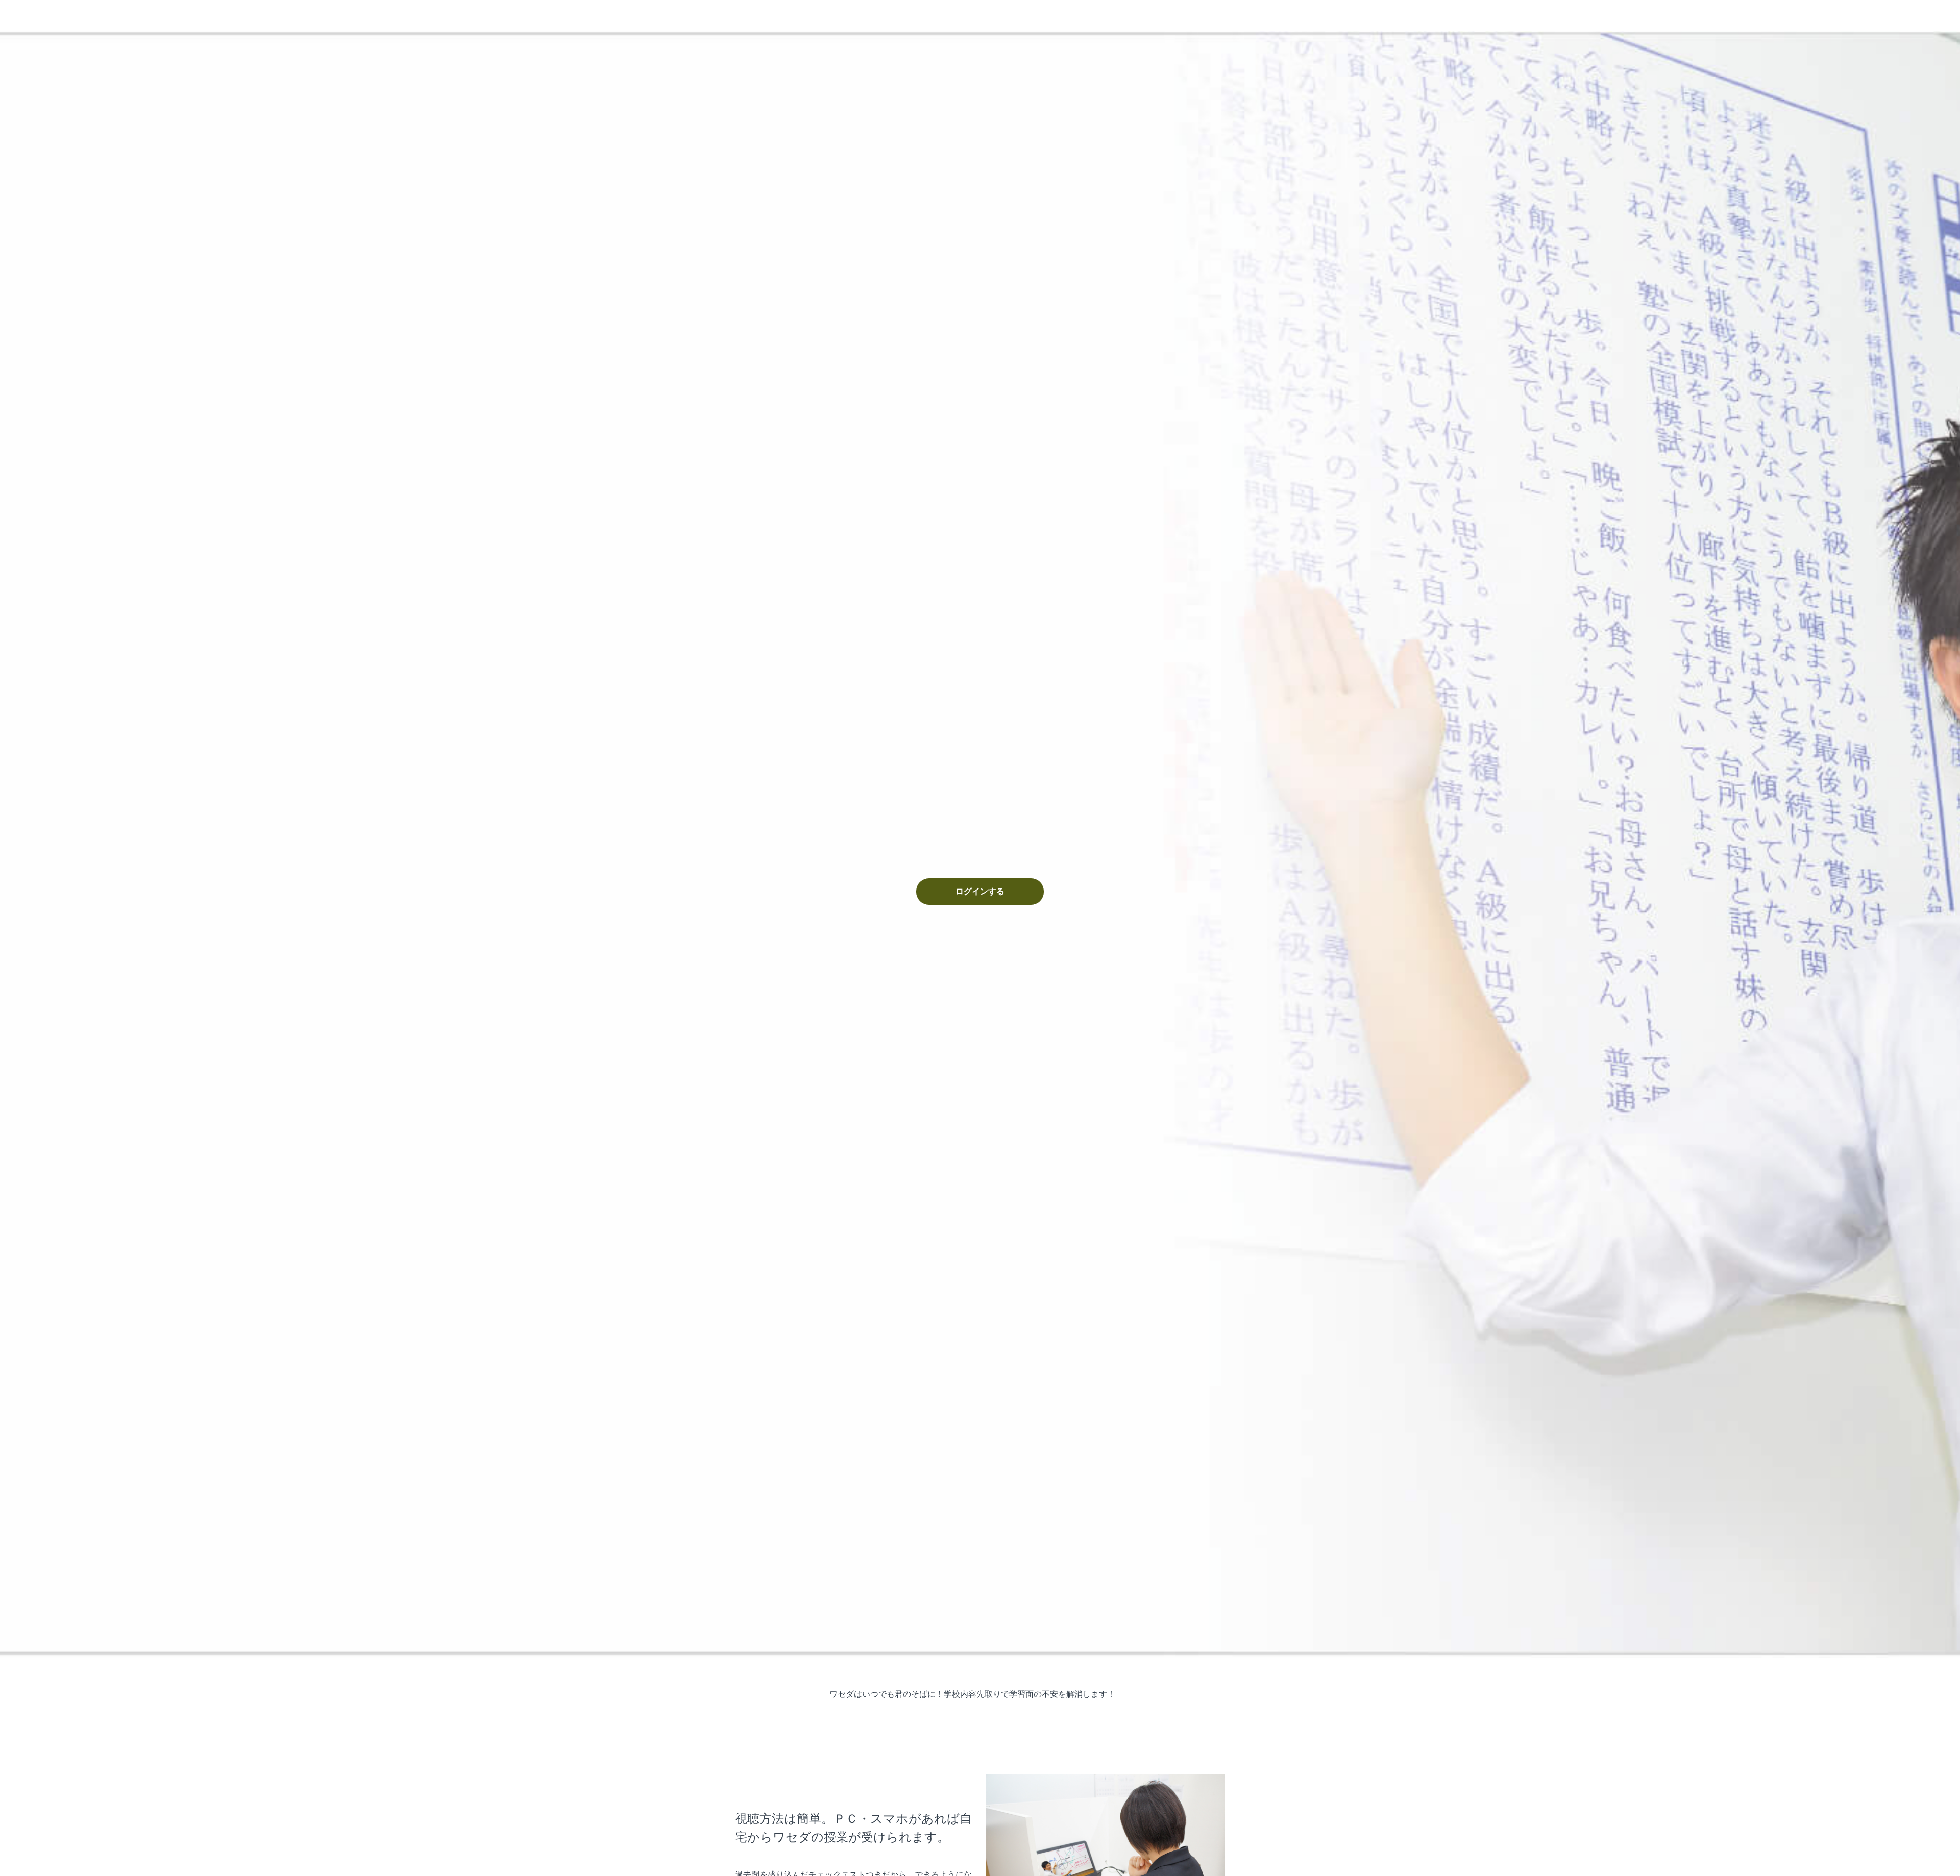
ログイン (1211, 15)
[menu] (1207, 15)
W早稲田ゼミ (782, 15)
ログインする (980, 892)
